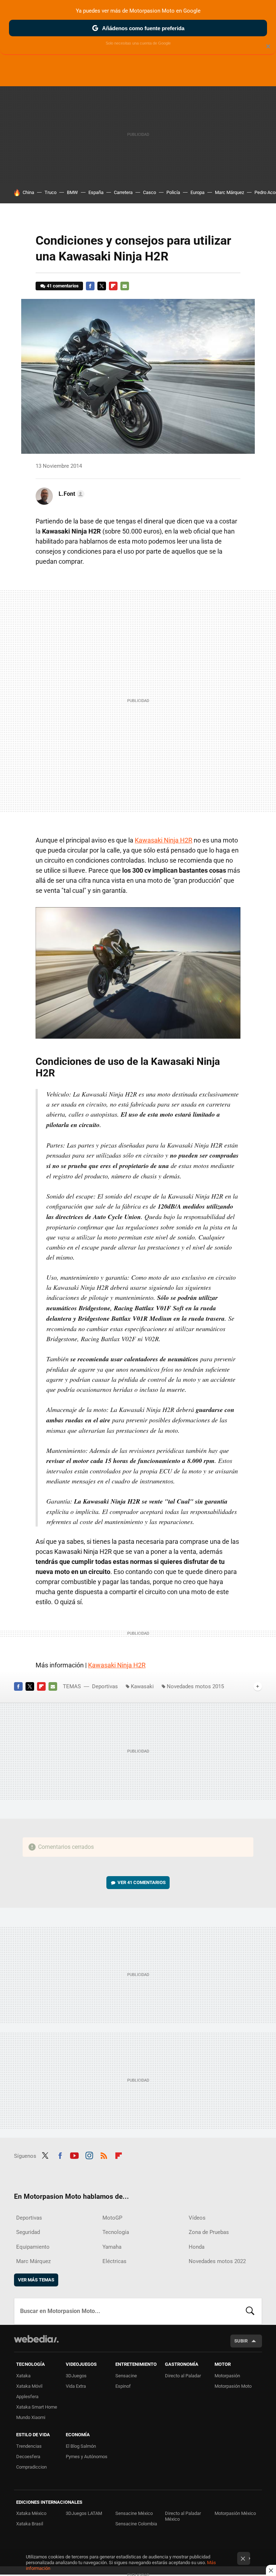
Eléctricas (114, 2261)
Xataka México (31, 2513)
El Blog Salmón (81, 2446)
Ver (142, 1882)
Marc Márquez (229, 192)
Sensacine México (134, 2513)
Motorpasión (227, 2376)
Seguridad (28, 2232)
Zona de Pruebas (209, 2232)
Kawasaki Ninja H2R (164, 840)
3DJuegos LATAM (84, 2513)
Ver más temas (36, 2280)
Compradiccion (31, 2467)
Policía (173, 192)
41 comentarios (63, 286)
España (96, 192)
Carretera (123, 192)
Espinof (123, 2386)
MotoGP (112, 2218)
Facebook (90, 286)
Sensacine (126, 2376)
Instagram (89, 2155)
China (28, 192)
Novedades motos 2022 (217, 2261)
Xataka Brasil (30, 2524)
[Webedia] (36, 2339)
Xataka (23, 2376)
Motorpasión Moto (233, 2386)
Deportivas (105, 1686)
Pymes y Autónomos (87, 2457)
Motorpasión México (235, 2513)
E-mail (125, 286)
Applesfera (27, 2397)
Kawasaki (142, 1686)
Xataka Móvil (29, 2386)
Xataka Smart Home (37, 2407)
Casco (149, 192)
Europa (197, 192)
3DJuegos (76, 2376)
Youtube (74, 2155)
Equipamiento (33, 2247)
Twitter (102, 286)
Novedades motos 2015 (195, 1686)
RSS (104, 2155)
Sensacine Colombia (136, 2524)
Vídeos (197, 2218)
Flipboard (113, 286)
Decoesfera (28, 2457)
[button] (70, 494)
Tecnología (116, 2232)
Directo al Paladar (183, 2376)
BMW (72, 192)
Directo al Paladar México (183, 2516)
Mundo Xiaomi (31, 2417)
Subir (241, 2341)
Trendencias (29, 2446)
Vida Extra (76, 2386)
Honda (197, 2247)
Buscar (250, 2311)
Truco (50, 192)
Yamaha (112, 2247)
